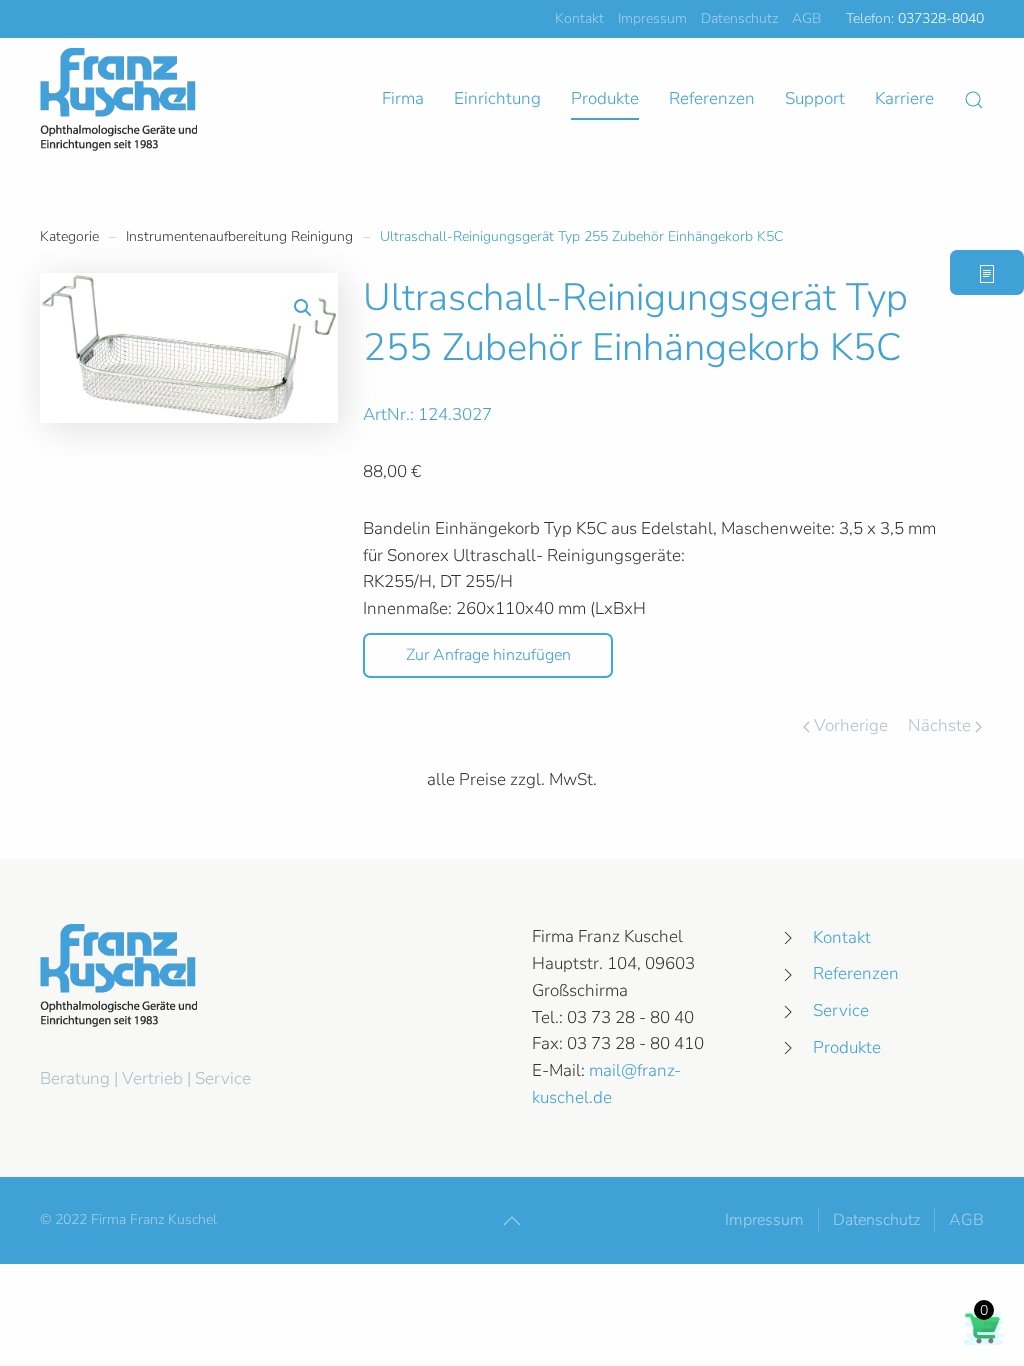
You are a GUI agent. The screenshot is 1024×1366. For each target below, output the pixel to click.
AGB (806, 18)
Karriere (904, 98)
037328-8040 (941, 18)
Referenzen (712, 98)
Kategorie (69, 236)
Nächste (939, 725)
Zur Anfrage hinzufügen (488, 655)
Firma (403, 98)
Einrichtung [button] (497, 98)
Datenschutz (739, 18)
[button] (974, 100)
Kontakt (579, 18)
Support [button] (815, 98)
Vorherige (851, 725)
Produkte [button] (605, 98)
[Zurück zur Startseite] (118, 99)
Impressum (652, 18)
